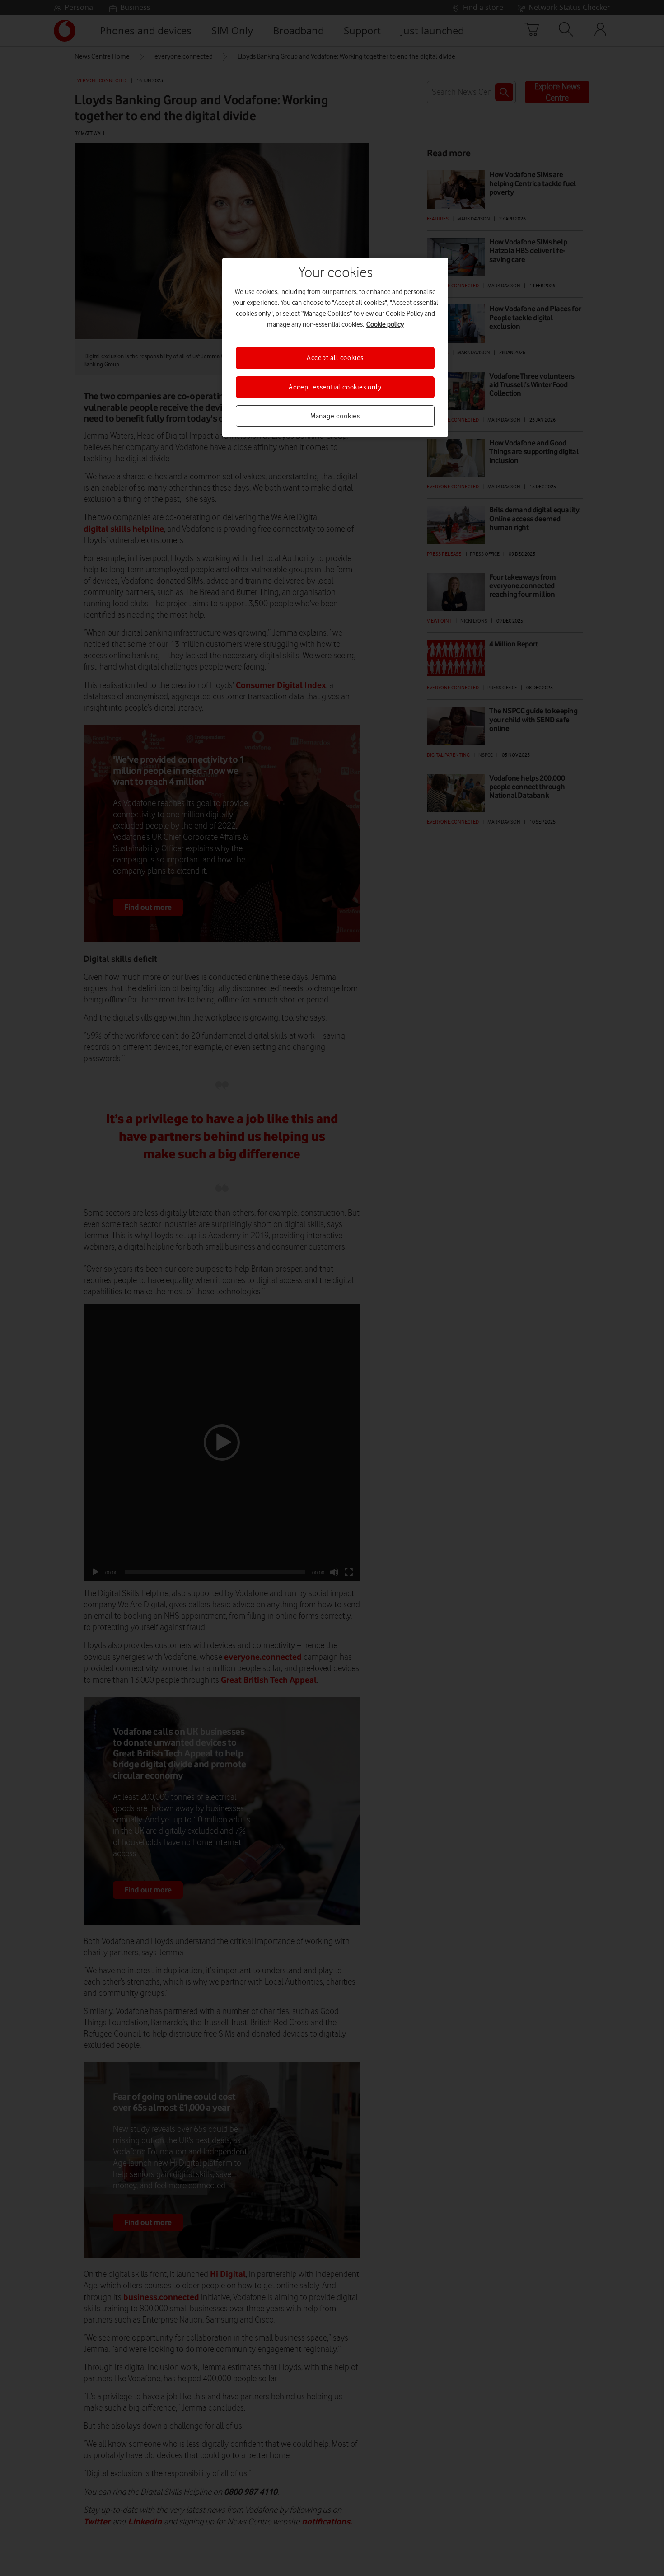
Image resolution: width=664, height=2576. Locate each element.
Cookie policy (385, 324)
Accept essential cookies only (335, 387)
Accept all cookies (335, 358)
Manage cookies (335, 416)
